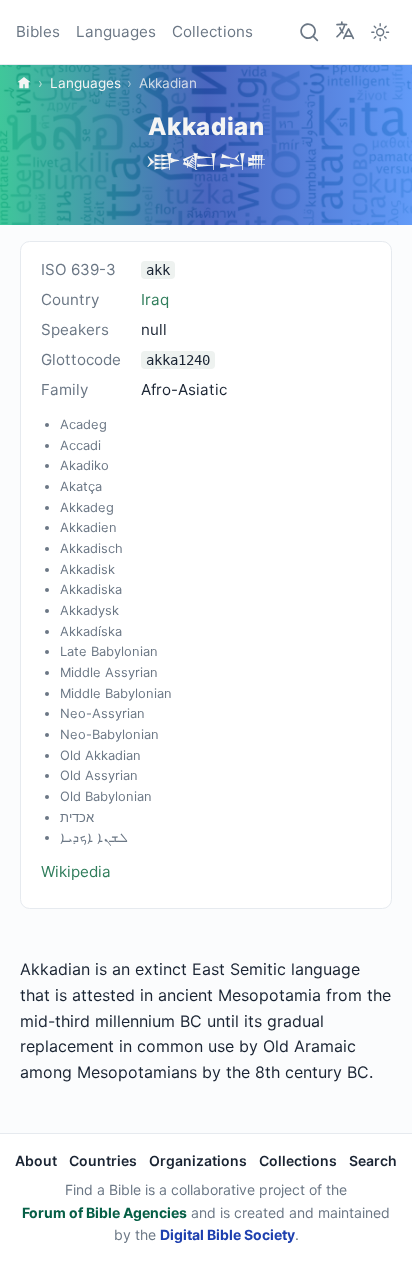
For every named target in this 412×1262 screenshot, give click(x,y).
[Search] (310, 32)
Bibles (38, 31)
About (36, 1160)
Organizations (198, 1160)
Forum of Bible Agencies (104, 1212)
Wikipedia (76, 871)
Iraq (155, 299)
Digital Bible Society (227, 1234)
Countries (103, 1160)
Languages (116, 31)
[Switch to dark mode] (380, 32)
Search (373, 1160)
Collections (212, 31)
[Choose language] (345, 31)
